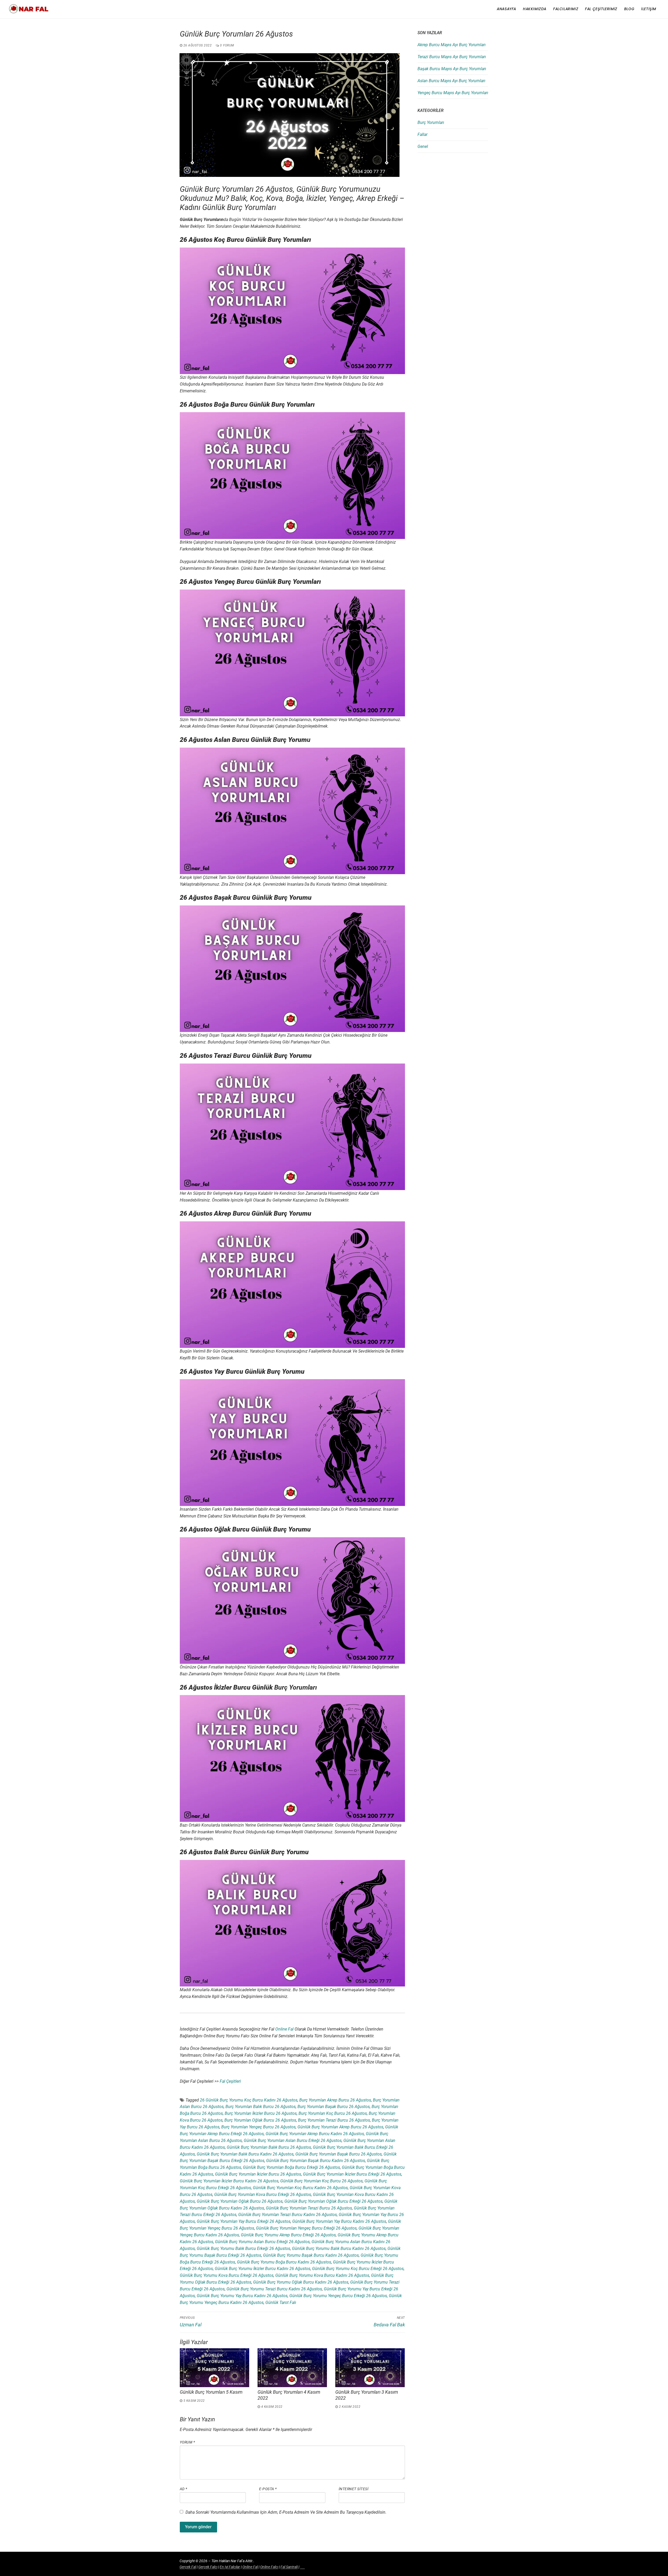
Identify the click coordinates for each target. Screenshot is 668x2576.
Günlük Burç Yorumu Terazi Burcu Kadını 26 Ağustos (274, 2289)
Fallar (422, 134)
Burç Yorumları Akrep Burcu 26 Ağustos (335, 2100)
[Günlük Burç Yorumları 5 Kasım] (214, 2368)
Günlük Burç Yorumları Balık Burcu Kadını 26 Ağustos (245, 2154)
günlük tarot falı (281, 2302)
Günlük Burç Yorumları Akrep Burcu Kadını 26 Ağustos (315, 2134)
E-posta (268, 2489)
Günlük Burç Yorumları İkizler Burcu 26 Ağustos (258, 2174)
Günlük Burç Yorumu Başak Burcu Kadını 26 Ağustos (311, 2255)
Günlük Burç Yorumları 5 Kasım (211, 2392)
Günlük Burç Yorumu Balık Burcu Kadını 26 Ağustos (339, 2248)
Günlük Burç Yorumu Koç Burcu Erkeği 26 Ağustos (358, 2269)
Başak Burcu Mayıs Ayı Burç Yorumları (452, 69)
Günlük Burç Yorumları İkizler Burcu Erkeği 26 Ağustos (352, 2174)
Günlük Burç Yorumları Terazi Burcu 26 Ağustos (309, 2208)
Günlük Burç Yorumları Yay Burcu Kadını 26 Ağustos (339, 2221)
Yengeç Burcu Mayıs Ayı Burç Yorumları (453, 93)
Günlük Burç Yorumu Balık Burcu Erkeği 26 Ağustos (243, 2248)
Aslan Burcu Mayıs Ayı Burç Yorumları (451, 81)
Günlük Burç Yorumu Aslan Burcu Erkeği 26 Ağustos (262, 2242)
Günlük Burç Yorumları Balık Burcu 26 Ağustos (269, 2147)
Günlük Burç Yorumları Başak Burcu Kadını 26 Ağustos (316, 2161)
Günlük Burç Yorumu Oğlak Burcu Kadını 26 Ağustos (301, 2282)
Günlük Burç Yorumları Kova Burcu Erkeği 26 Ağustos (263, 2194)
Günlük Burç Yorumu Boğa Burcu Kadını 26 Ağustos (284, 2262)
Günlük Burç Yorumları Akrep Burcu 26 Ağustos (340, 2127)
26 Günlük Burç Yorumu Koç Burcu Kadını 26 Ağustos (249, 2100)
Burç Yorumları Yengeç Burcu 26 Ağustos (258, 2127)
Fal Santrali (289, 2567)
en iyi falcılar (230, 2567)
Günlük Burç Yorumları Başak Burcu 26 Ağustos (339, 2154)
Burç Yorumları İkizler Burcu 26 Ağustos (261, 2113)
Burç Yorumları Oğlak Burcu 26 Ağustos (260, 2120)
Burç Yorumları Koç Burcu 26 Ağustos (333, 2113)
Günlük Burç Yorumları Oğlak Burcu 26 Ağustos (240, 2201)
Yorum (187, 2442)
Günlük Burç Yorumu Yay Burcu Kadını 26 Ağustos (242, 2296)
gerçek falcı (208, 2567)
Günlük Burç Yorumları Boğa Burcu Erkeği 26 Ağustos (291, 2167)
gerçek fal (188, 2567)
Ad (184, 2489)
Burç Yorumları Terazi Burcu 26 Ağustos (334, 2120)
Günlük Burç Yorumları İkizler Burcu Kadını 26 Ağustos (229, 2181)
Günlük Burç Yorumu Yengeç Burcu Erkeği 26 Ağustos (338, 2296)
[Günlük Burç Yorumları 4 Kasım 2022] (292, 2368)
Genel (423, 146)
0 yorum (227, 45)
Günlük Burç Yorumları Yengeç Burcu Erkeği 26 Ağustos (306, 2228)
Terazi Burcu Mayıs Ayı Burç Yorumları (452, 57)
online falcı (269, 2567)
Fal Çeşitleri (230, 2081)
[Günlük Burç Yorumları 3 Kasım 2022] (370, 2368)
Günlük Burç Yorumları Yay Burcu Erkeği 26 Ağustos (244, 2221)
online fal (284, 2029)
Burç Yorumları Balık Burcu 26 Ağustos (261, 2107)
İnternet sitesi (354, 2489)
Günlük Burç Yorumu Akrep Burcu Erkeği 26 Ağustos (288, 2235)
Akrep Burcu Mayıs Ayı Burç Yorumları (452, 45)
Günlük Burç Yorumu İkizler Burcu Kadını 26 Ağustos (263, 2269)
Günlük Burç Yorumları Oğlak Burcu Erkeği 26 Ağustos (333, 2201)
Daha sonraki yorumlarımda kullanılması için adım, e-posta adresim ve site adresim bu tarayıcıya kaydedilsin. (286, 2512)
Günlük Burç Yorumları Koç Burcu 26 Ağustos (321, 2181)
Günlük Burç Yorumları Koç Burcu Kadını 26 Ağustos (300, 2188)
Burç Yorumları (431, 122)
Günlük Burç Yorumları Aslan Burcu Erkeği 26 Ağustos (293, 2140)
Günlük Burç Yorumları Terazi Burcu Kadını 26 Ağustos (288, 2215)
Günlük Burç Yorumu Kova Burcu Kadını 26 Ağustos (322, 2275)
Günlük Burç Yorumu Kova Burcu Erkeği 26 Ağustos (227, 2275)
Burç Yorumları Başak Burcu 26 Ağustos (334, 2107)
